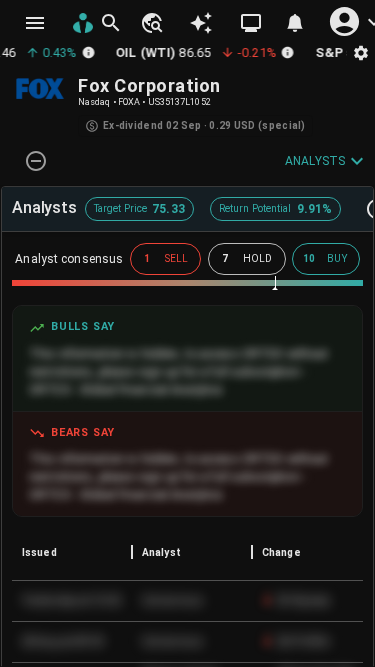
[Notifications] (295, 23)
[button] (151, 23)
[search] (111, 23)
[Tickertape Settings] (361, 52)
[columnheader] (72, 552)
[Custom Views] (251, 23)
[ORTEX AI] (201, 23)
